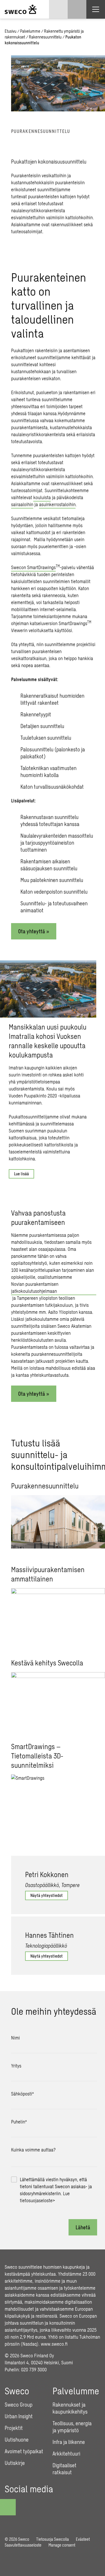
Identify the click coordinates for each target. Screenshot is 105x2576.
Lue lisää (21, 1174)
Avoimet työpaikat (24, 2451)
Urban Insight (19, 2416)
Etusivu (10, 31)
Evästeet (83, 2539)
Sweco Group (19, 2405)
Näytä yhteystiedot (47, 1895)
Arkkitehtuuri (66, 2454)
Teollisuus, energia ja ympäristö (72, 2427)
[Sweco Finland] (21, 9)
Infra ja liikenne (69, 2442)
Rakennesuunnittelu (45, 37)
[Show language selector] (58, 9)
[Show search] (77, 9)
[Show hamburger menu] (96, 9)
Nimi (15, 2038)
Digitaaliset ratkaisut (64, 2469)
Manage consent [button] (62, 2545)
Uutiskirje (15, 2463)
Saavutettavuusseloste (23, 2545)
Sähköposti (22, 2094)
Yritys (16, 2066)
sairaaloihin (22, 504)
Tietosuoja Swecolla (52, 2539)
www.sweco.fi (54, 2344)
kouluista (42, 497)
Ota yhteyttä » (34, 931)
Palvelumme (30, 31)
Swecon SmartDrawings (33, 567)
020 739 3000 (34, 2369)
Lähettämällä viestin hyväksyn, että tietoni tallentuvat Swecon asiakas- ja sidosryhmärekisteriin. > (56, 2190)
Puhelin (19, 2122)
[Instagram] (26, 2503)
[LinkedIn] (42, 2503)
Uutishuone (17, 2440)
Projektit (14, 2428)
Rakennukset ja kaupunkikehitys (70, 2408)
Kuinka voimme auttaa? (33, 2150)
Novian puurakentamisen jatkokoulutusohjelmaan (35, 1287)
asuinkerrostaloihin (57, 504)
